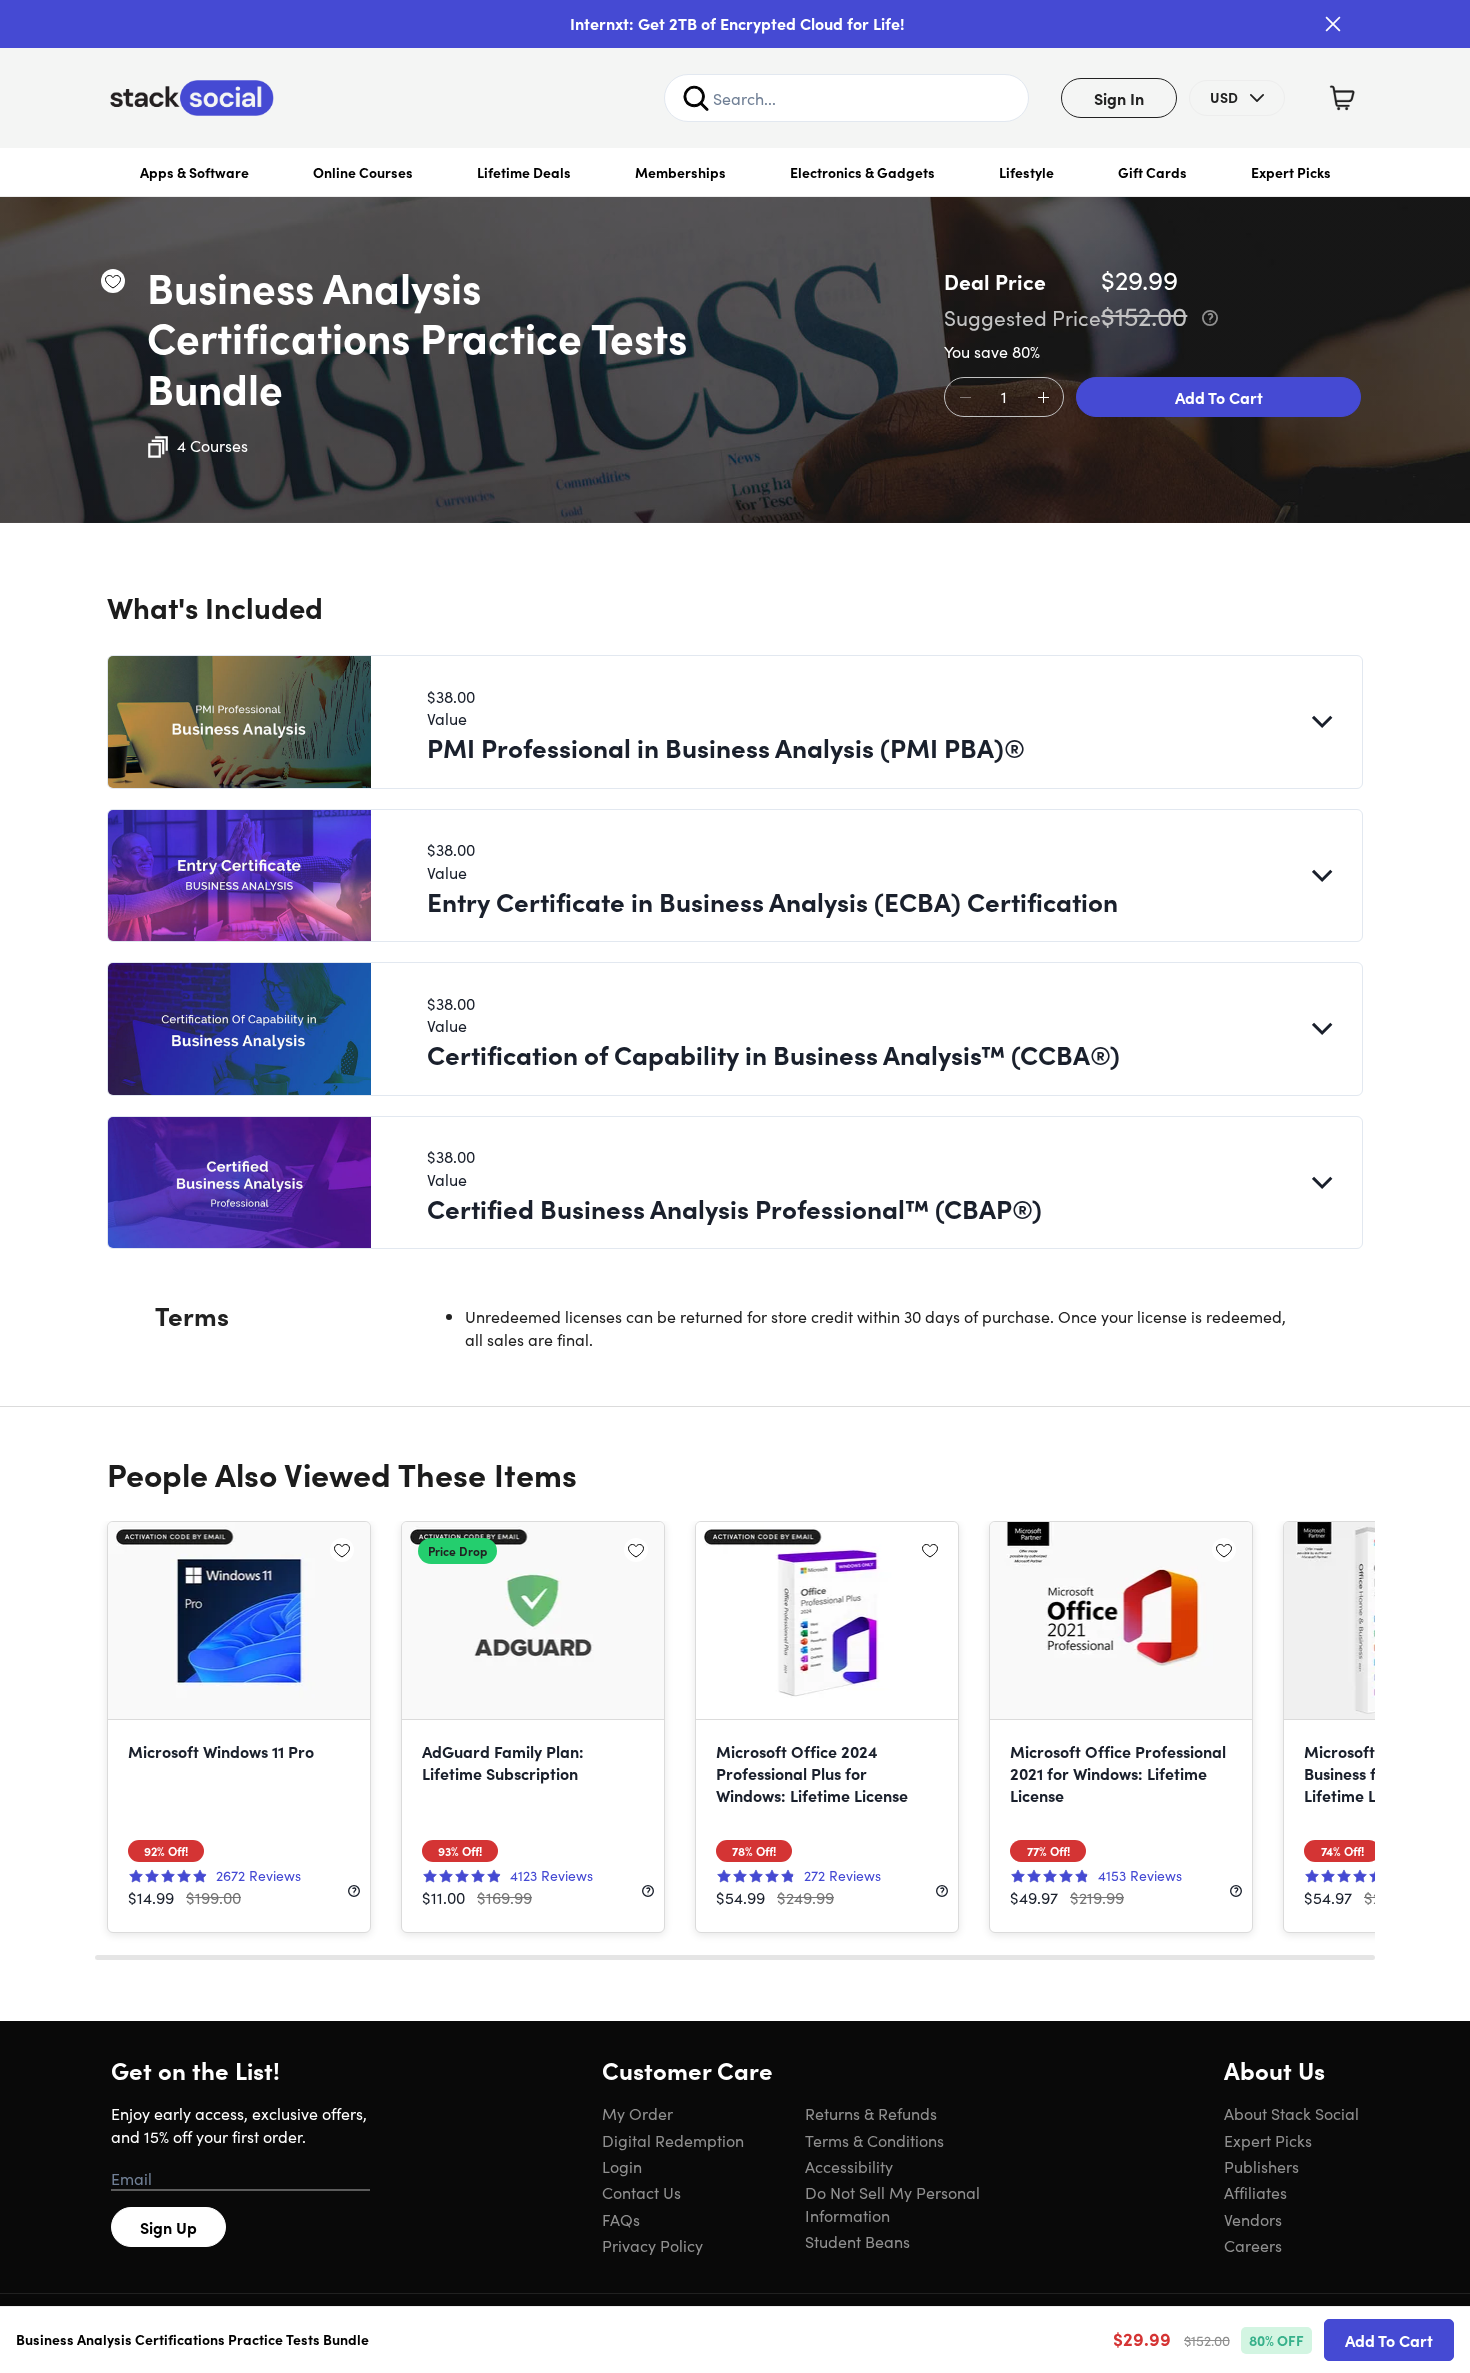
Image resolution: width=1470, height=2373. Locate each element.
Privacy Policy (652, 2245)
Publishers (1261, 2166)
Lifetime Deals (524, 172)
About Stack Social (1291, 2113)
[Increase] (1043, 398)
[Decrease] (965, 398)
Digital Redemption (673, 2140)
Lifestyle (1026, 172)
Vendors (1253, 2219)
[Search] (696, 98)
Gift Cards (1152, 172)
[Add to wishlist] (113, 281)
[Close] (1333, 24)
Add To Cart (1219, 397)
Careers (1253, 2245)
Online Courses (363, 172)
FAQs (621, 2219)
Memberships (680, 172)
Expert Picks (1291, 172)
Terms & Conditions (874, 2140)
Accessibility (849, 2166)
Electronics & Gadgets (862, 172)
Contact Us (641, 2192)
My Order (637, 2113)
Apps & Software (194, 172)
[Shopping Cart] (1342, 98)
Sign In (1119, 98)
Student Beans (857, 2241)
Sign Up (168, 2227)
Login (622, 2166)
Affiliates (1255, 2192)
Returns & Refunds (871, 2113)
